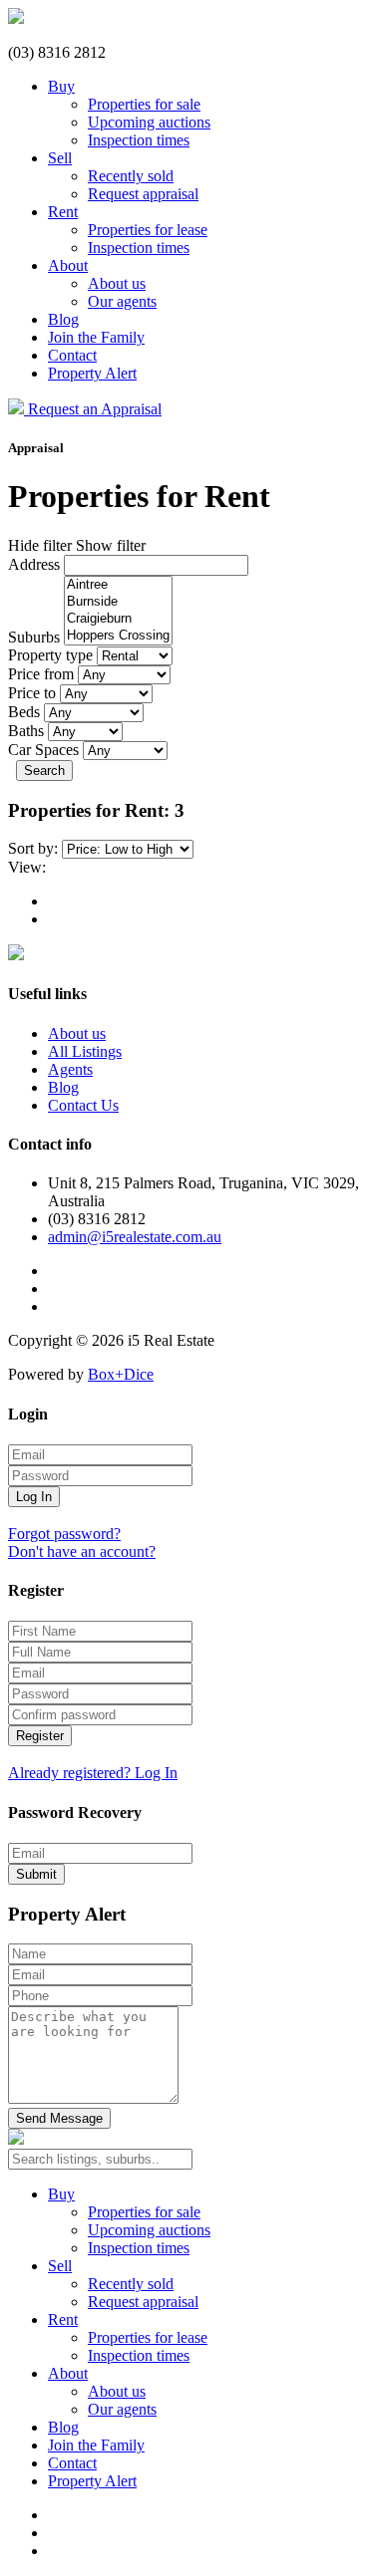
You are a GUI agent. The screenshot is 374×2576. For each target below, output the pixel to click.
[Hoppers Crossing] (118, 636)
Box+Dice (121, 1374)
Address (34, 564)
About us (117, 283)
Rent (63, 212)
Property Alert (92, 373)
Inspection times (139, 140)
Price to (32, 693)
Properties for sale (144, 104)
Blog (63, 319)
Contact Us (83, 1105)
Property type (50, 655)
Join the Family (96, 337)
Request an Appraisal (95, 409)
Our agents (122, 301)
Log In (34, 1497)
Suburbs (34, 637)
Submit (36, 1874)
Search (44, 771)
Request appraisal (143, 194)
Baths (26, 731)
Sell (60, 158)
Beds (24, 712)
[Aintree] (118, 585)
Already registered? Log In (93, 1773)
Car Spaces (43, 750)
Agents (70, 1069)
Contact (72, 355)
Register (40, 1736)
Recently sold (131, 176)
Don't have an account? (82, 1551)
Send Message (59, 2118)
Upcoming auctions (149, 122)
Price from (41, 674)
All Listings (85, 1051)
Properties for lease (148, 230)
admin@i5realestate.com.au (135, 1237)
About (68, 265)
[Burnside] (118, 602)
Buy (61, 86)
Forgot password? (64, 1534)
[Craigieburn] (118, 619)
